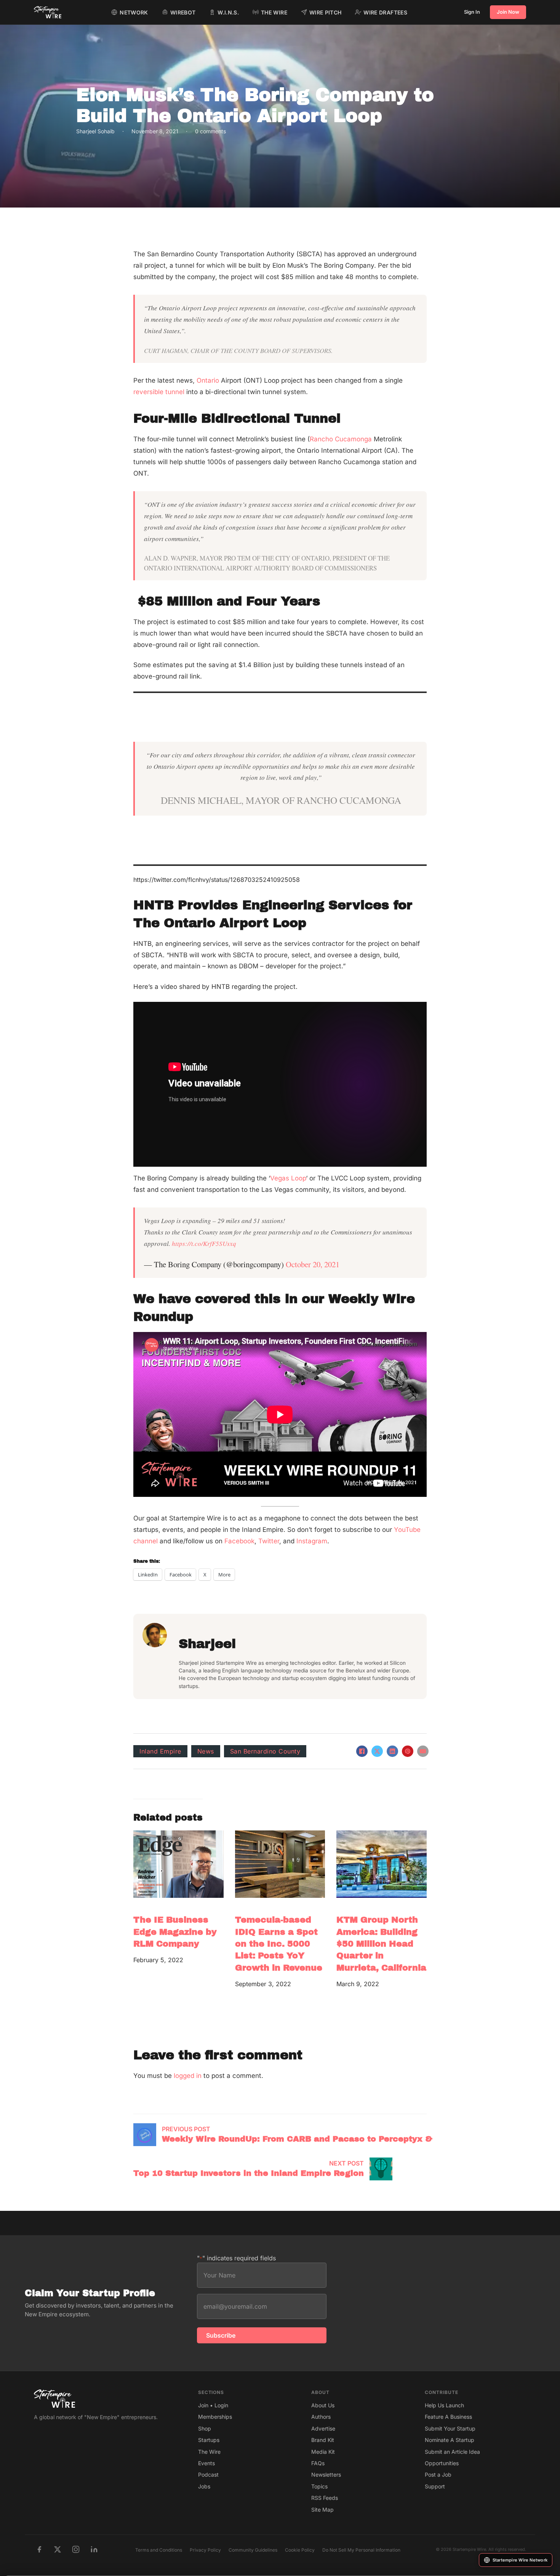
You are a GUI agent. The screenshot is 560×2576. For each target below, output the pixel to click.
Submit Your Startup (450, 2428)
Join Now (508, 12)
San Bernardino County (265, 1751)
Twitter (269, 1541)
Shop (205, 2428)
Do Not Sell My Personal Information (361, 2550)
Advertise (323, 2428)
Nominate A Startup (450, 2440)
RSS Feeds (325, 2498)
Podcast (208, 2475)
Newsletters (326, 2475)
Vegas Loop (288, 1178)
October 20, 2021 (313, 1264)
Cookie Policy (300, 2550)
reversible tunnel (160, 392)
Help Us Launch (444, 2405)
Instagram (312, 1541)
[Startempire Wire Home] (48, 12)
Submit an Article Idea (452, 2452)
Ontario (208, 380)
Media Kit (323, 2452)
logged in (188, 2076)
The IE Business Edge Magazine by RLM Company (175, 1932)
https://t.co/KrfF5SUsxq (204, 1243)
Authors (321, 2417)
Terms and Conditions (159, 2550)
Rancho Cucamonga (341, 439)
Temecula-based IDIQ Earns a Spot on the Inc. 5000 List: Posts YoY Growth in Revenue (279, 1944)
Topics (319, 2486)
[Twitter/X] (58, 2549)
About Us (323, 2405)
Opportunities (442, 2463)
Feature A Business (448, 2417)
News (206, 1751)
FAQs (318, 2463)
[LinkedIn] (392, 1751)
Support (435, 2486)
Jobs (204, 2486)
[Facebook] (362, 1751)
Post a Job (438, 2475)
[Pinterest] (408, 1751)
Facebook (239, 1541)
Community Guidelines (253, 2550)
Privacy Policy (205, 2550)
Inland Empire (160, 1751)
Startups (209, 2440)
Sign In (472, 12)
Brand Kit (323, 2440)
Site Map (322, 2510)
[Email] (423, 1751)
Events (206, 2463)
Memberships (215, 2417)
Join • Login (213, 2405)
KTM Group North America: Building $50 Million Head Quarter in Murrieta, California (381, 1944)
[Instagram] (76, 2549)
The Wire (209, 2452)
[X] (377, 1751)
